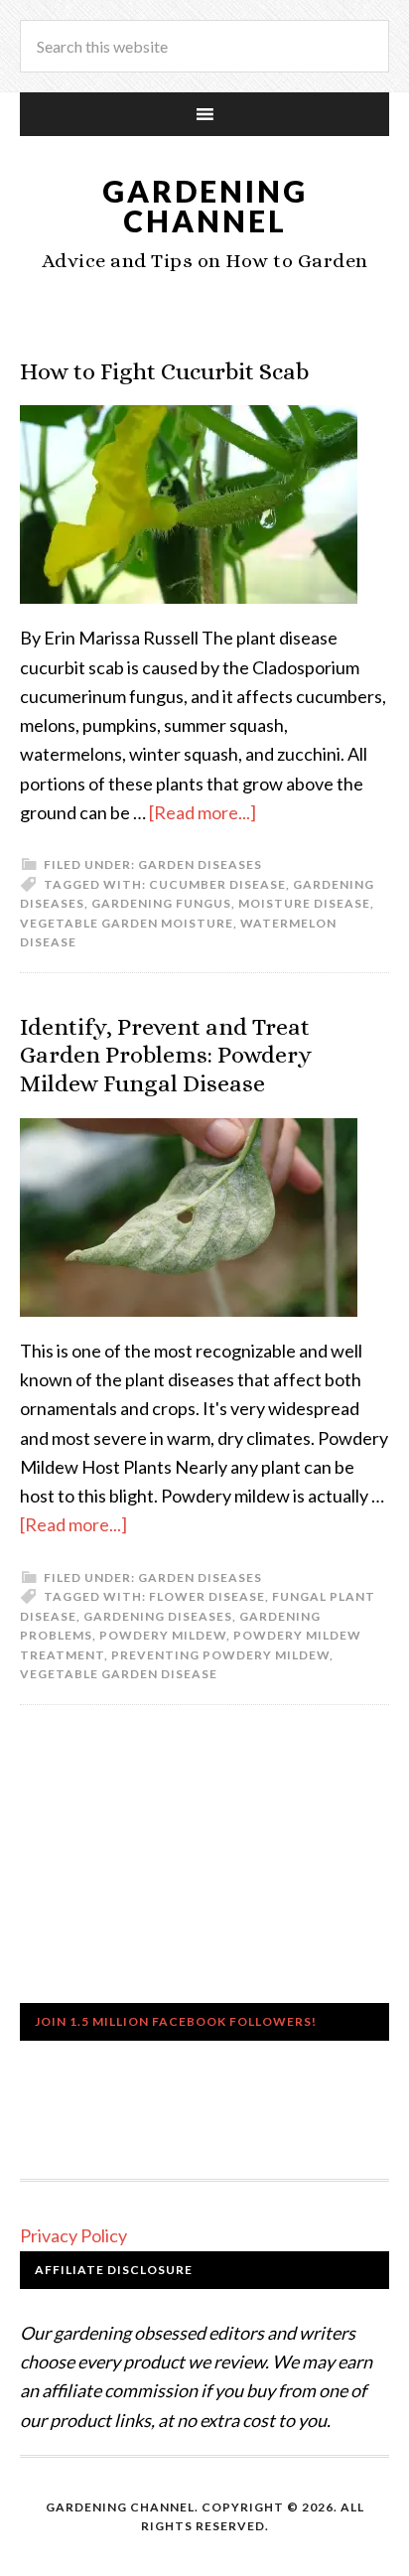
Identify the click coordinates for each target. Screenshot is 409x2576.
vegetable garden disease (119, 1674)
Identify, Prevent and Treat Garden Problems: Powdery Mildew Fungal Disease (166, 1056)
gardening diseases (158, 1616)
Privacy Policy (73, 2235)
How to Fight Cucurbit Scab (164, 371)
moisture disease (304, 903)
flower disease (207, 1596)
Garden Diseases (200, 864)
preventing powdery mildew (220, 1655)
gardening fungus (161, 903)
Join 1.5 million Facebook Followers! (176, 2021)
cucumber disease (217, 884)
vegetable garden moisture (127, 923)
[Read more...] (203, 812)
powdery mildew (163, 1635)
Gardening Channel (205, 206)
